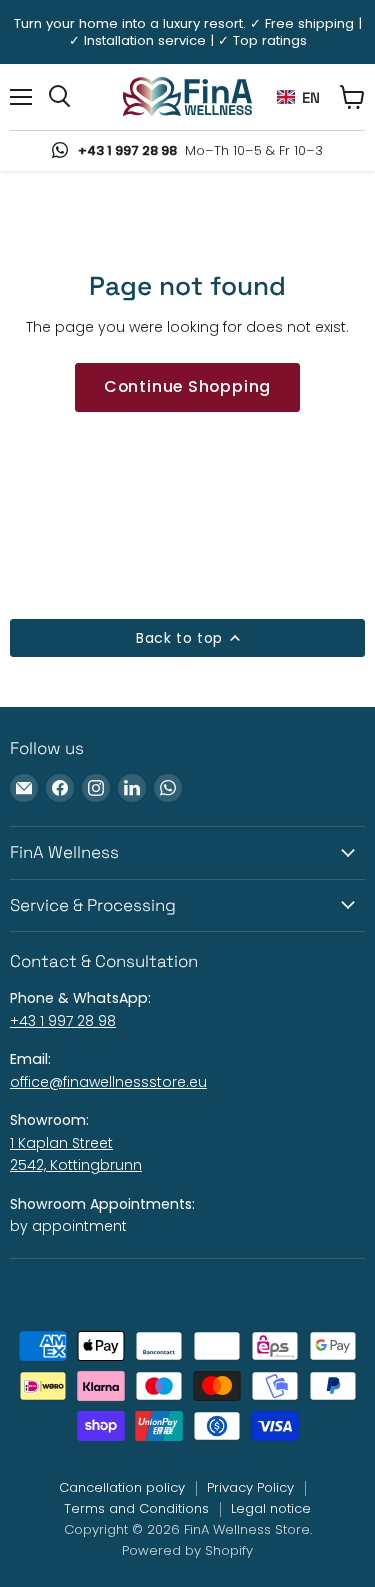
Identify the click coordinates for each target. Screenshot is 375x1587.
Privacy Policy (250, 1487)
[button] (298, 97)
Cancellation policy (122, 1487)
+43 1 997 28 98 (63, 1021)
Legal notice (271, 1508)
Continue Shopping (188, 386)
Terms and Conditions (136, 1508)
